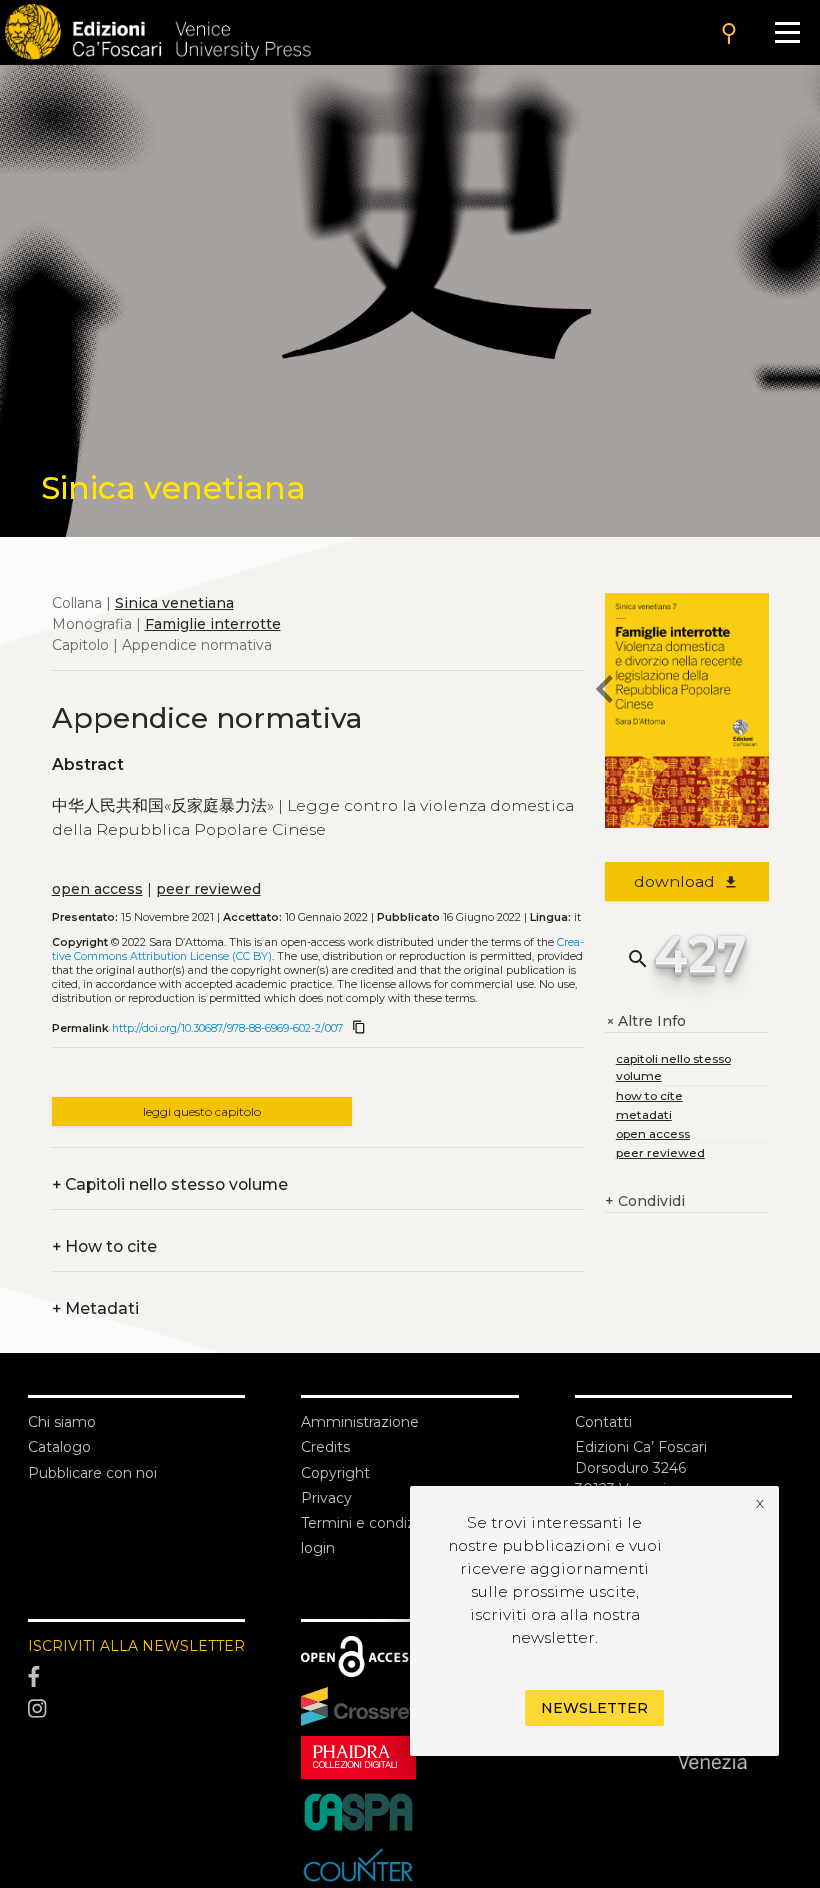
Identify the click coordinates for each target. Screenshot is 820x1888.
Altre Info (645, 1021)
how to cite (649, 1095)
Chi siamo (62, 1422)
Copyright (335, 1473)
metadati (644, 1114)
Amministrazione (360, 1422)
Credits (325, 1447)
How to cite (104, 1246)
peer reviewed (208, 889)
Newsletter (594, 1708)
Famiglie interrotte (213, 624)
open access (97, 889)
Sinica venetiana (174, 603)
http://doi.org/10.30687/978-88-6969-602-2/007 (227, 1028)
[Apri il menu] (787, 32)
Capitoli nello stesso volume (170, 1184)
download (686, 881)
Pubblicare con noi (92, 1473)
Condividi (645, 1201)
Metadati (95, 1308)
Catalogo (59, 1447)
